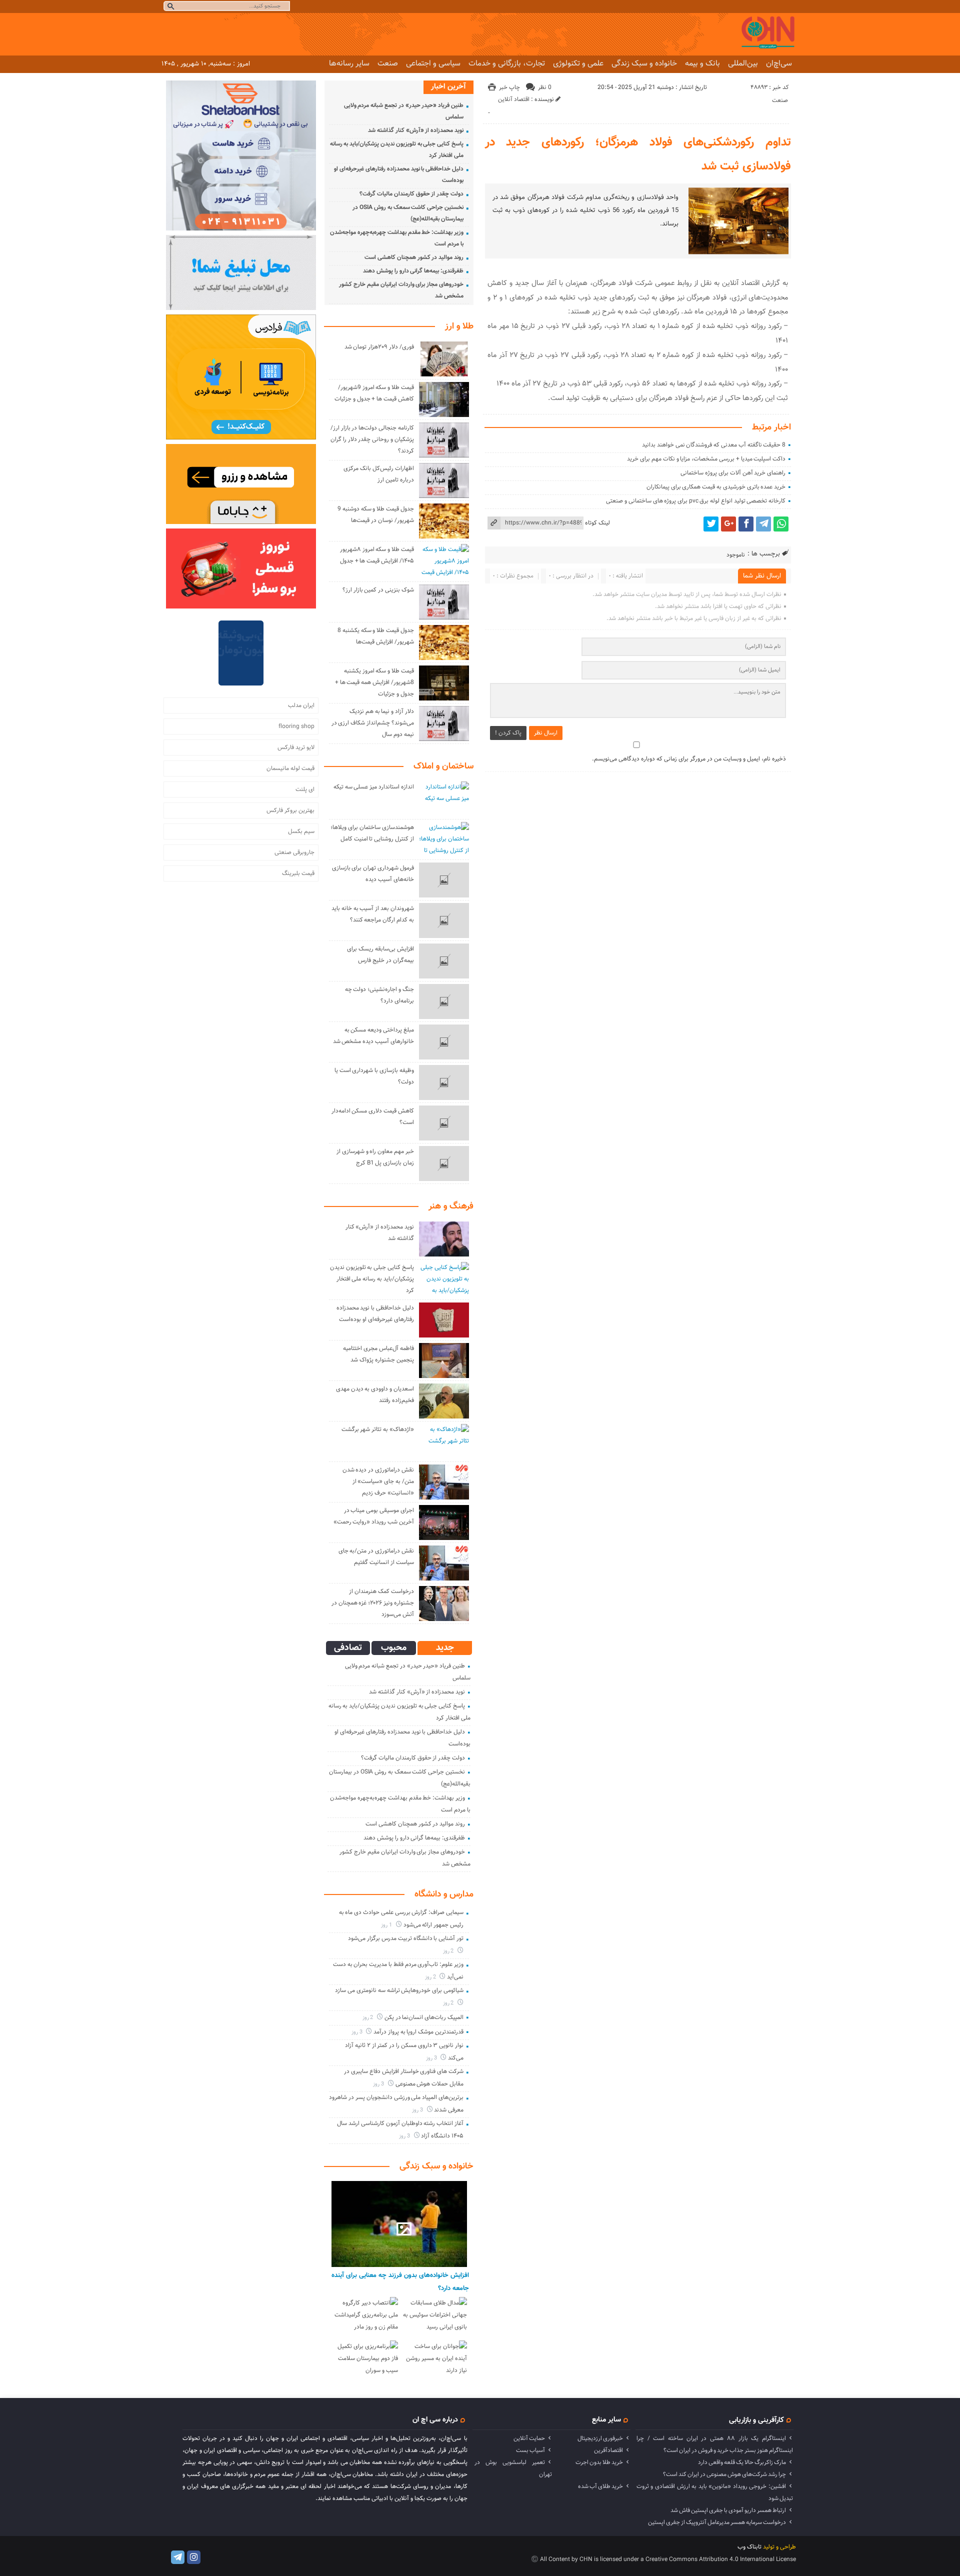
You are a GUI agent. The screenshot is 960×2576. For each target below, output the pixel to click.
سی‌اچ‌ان (779, 63)
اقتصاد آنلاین (514, 99)
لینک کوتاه (597, 523)
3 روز (358, 2032)
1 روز (387, 1925)
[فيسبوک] (746, 524)
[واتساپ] (781, 524)
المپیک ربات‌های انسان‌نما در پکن (424, 2017)
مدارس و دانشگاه (444, 1894)
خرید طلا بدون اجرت (599, 2462)
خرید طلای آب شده (600, 2486)
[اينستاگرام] (194, 2557)
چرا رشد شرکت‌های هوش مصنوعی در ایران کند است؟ (724, 2474)
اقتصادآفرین (608, 2450)
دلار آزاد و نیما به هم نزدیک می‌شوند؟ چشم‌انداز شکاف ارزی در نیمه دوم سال (373, 723)
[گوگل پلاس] (728, 524)
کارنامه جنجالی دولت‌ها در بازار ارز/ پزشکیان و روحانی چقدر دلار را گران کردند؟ (372, 439)
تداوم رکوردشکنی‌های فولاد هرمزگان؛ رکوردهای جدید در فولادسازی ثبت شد (638, 154)
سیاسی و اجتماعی (433, 63)
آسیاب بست (530, 2450)
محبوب (394, 1648)
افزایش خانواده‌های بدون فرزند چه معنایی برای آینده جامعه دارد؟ (400, 2282)
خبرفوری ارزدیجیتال (600, 2438)
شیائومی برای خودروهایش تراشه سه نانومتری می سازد (399, 1990)
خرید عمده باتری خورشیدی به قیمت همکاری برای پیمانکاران (716, 487)
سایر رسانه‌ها (349, 63)
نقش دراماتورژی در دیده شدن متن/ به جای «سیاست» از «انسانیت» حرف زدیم (378, 1481)
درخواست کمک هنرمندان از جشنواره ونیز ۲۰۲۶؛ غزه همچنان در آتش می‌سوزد (373, 1603)
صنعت (388, 63)
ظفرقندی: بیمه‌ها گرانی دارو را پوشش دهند (413, 271)
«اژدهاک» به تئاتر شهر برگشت (378, 1429)
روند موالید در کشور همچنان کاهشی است (414, 257)
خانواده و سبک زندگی (644, 63)
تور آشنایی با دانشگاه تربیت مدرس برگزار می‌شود (406, 1938)
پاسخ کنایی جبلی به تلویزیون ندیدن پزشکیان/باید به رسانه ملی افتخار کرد (372, 1279)
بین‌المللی (743, 63)
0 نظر (545, 87)
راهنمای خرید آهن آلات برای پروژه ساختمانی (733, 473)
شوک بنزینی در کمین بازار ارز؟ (378, 590)
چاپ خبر (509, 87)
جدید (445, 1648)
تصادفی (348, 1648)
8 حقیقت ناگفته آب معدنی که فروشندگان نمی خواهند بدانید (714, 445)
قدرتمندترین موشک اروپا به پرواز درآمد (418, 2032)
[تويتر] (711, 524)
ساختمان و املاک (443, 766)
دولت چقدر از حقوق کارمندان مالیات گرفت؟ (411, 194)
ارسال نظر (546, 733)
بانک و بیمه (702, 63)
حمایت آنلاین (529, 2438)
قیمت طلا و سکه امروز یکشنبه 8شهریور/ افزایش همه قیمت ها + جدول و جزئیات (374, 682)
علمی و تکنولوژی (578, 63)
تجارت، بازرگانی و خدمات (507, 63)
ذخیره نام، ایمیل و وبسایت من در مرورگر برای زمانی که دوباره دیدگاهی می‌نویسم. (689, 759)
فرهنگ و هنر (451, 1206)
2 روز (449, 1951)
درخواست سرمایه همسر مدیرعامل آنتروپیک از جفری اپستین (717, 2522)
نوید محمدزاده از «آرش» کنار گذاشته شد (416, 130)
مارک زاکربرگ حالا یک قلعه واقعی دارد (742, 2462)
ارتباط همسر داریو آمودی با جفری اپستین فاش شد (728, 2510)
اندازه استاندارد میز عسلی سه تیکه (374, 787)
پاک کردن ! (508, 733)
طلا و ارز (459, 326)
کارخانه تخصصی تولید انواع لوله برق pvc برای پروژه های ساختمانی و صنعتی (696, 501)
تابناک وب (749, 2547)
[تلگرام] (763, 524)
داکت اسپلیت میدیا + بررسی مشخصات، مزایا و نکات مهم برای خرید (706, 459)
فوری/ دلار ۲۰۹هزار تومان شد (379, 347)
